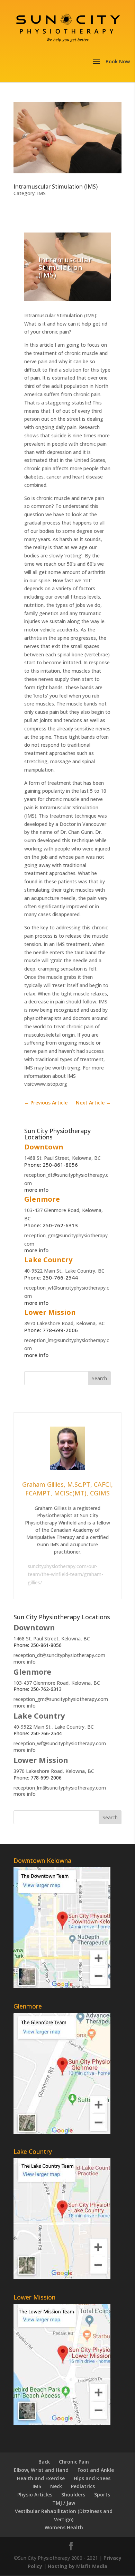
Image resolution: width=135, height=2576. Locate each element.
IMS (41, 193)
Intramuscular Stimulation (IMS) (56, 186)
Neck (56, 2486)
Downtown (44, 1147)
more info (36, 1190)
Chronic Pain (74, 2462)
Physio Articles (35, 2495)
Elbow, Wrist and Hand (41, 2470)
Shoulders (73, 2495)
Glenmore (42, 1199)
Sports (102, 2495)
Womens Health (64, 2527)
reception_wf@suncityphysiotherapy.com (60, 1743)
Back (44, 2462)
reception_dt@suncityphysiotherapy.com (59, 1655)
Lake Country (48, 1260)
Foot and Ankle (96, 2470)
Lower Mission (50, 1312)
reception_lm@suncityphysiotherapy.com (60, 1788)
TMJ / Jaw (64, 2503)
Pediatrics (83, 2486)
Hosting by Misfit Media (78, 2566)
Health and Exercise (41, 2478)
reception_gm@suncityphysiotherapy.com (61, 1699)
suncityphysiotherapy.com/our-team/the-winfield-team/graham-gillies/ (65, 1574)
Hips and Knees (92, 2478)
